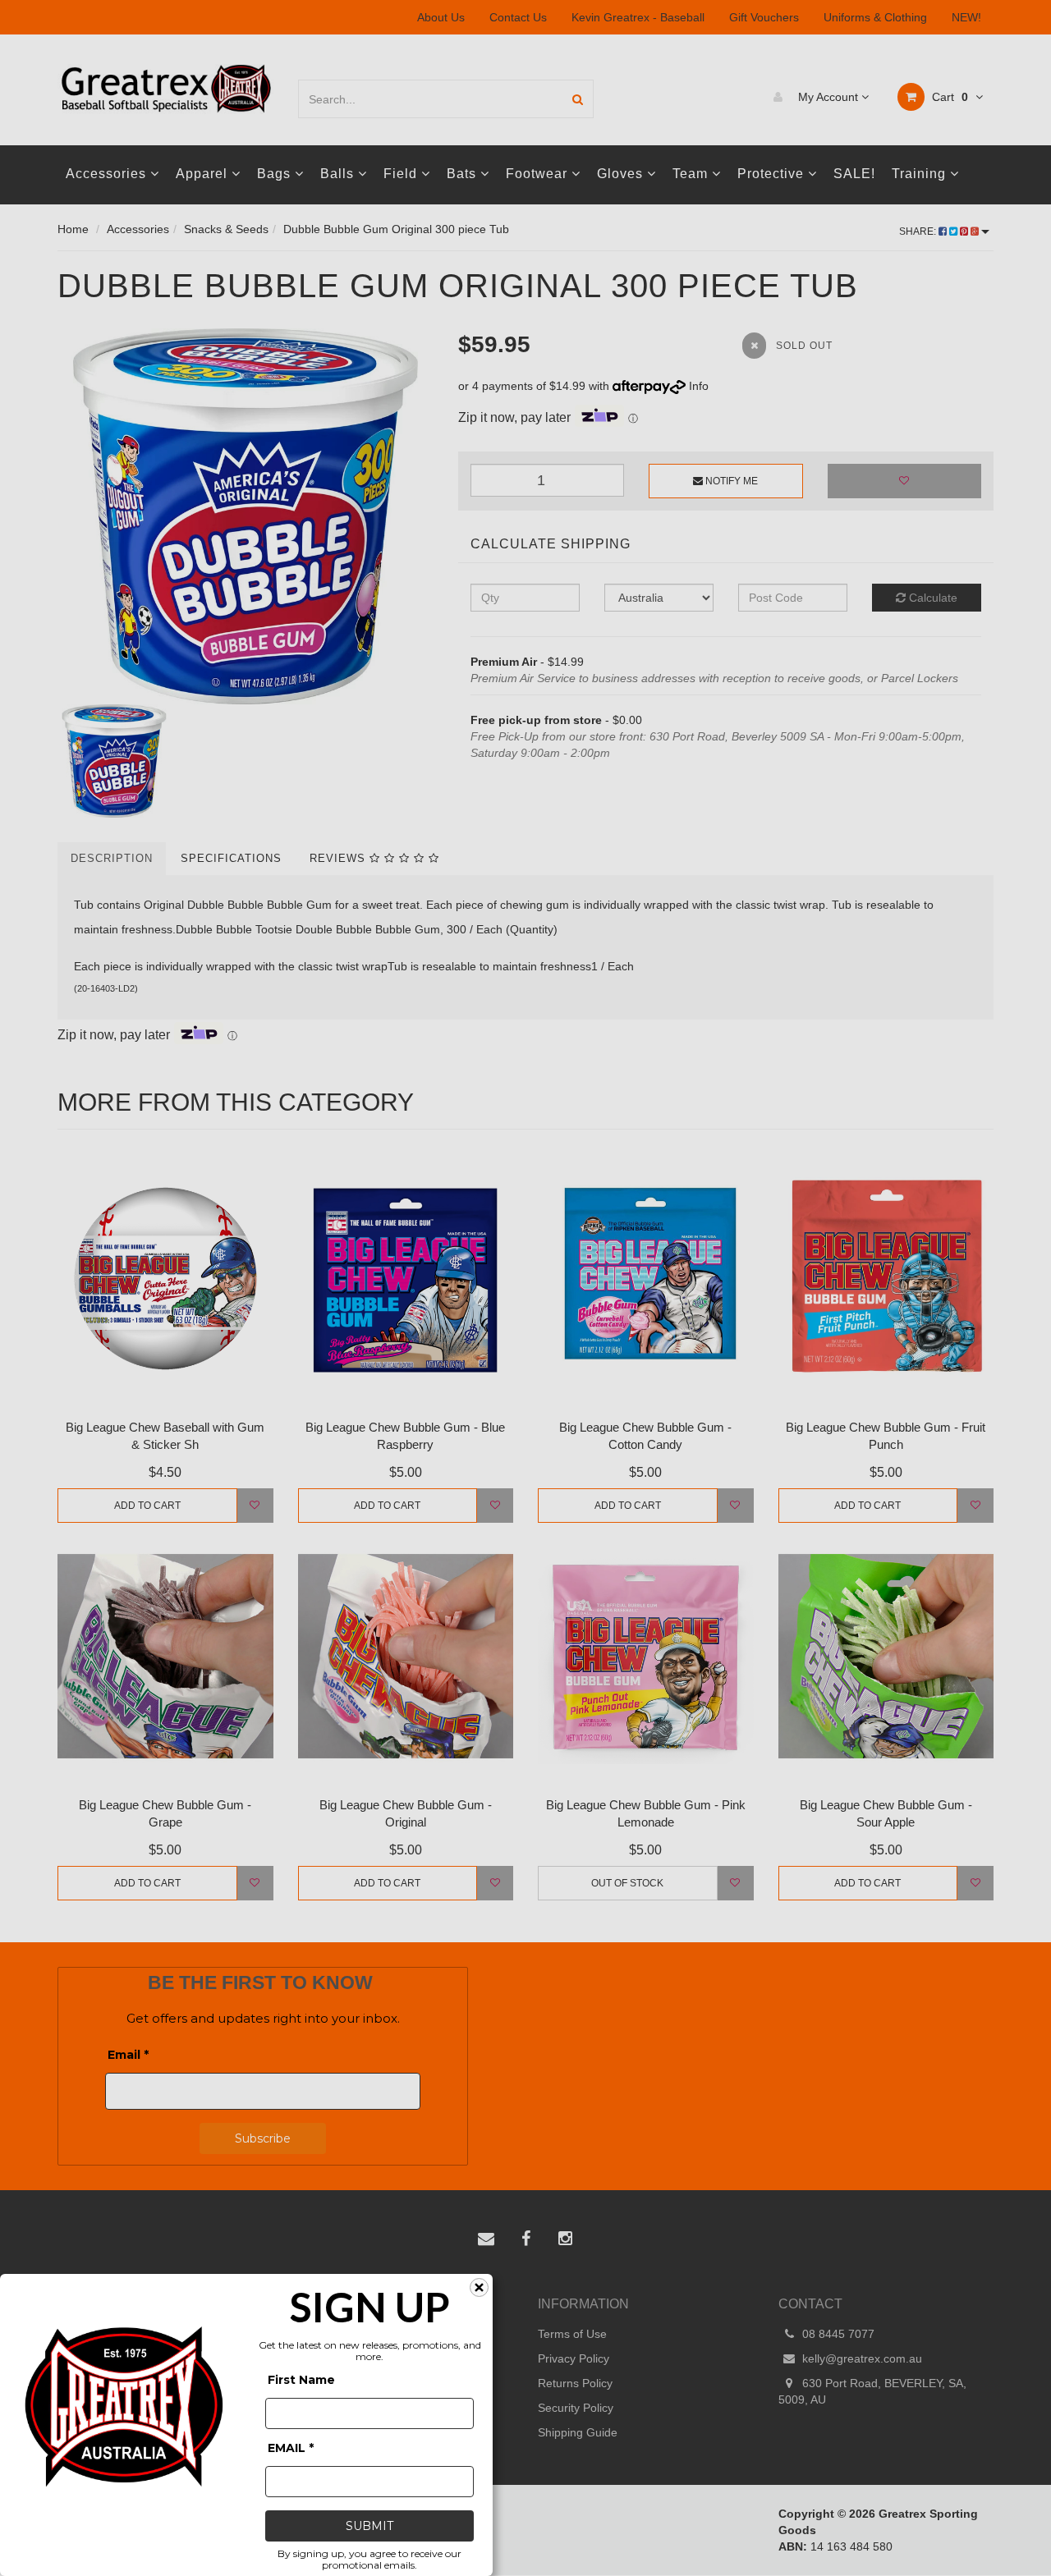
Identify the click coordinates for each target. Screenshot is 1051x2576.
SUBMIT (369, 2526)
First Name (301, 2380)
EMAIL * (291, 2448)
